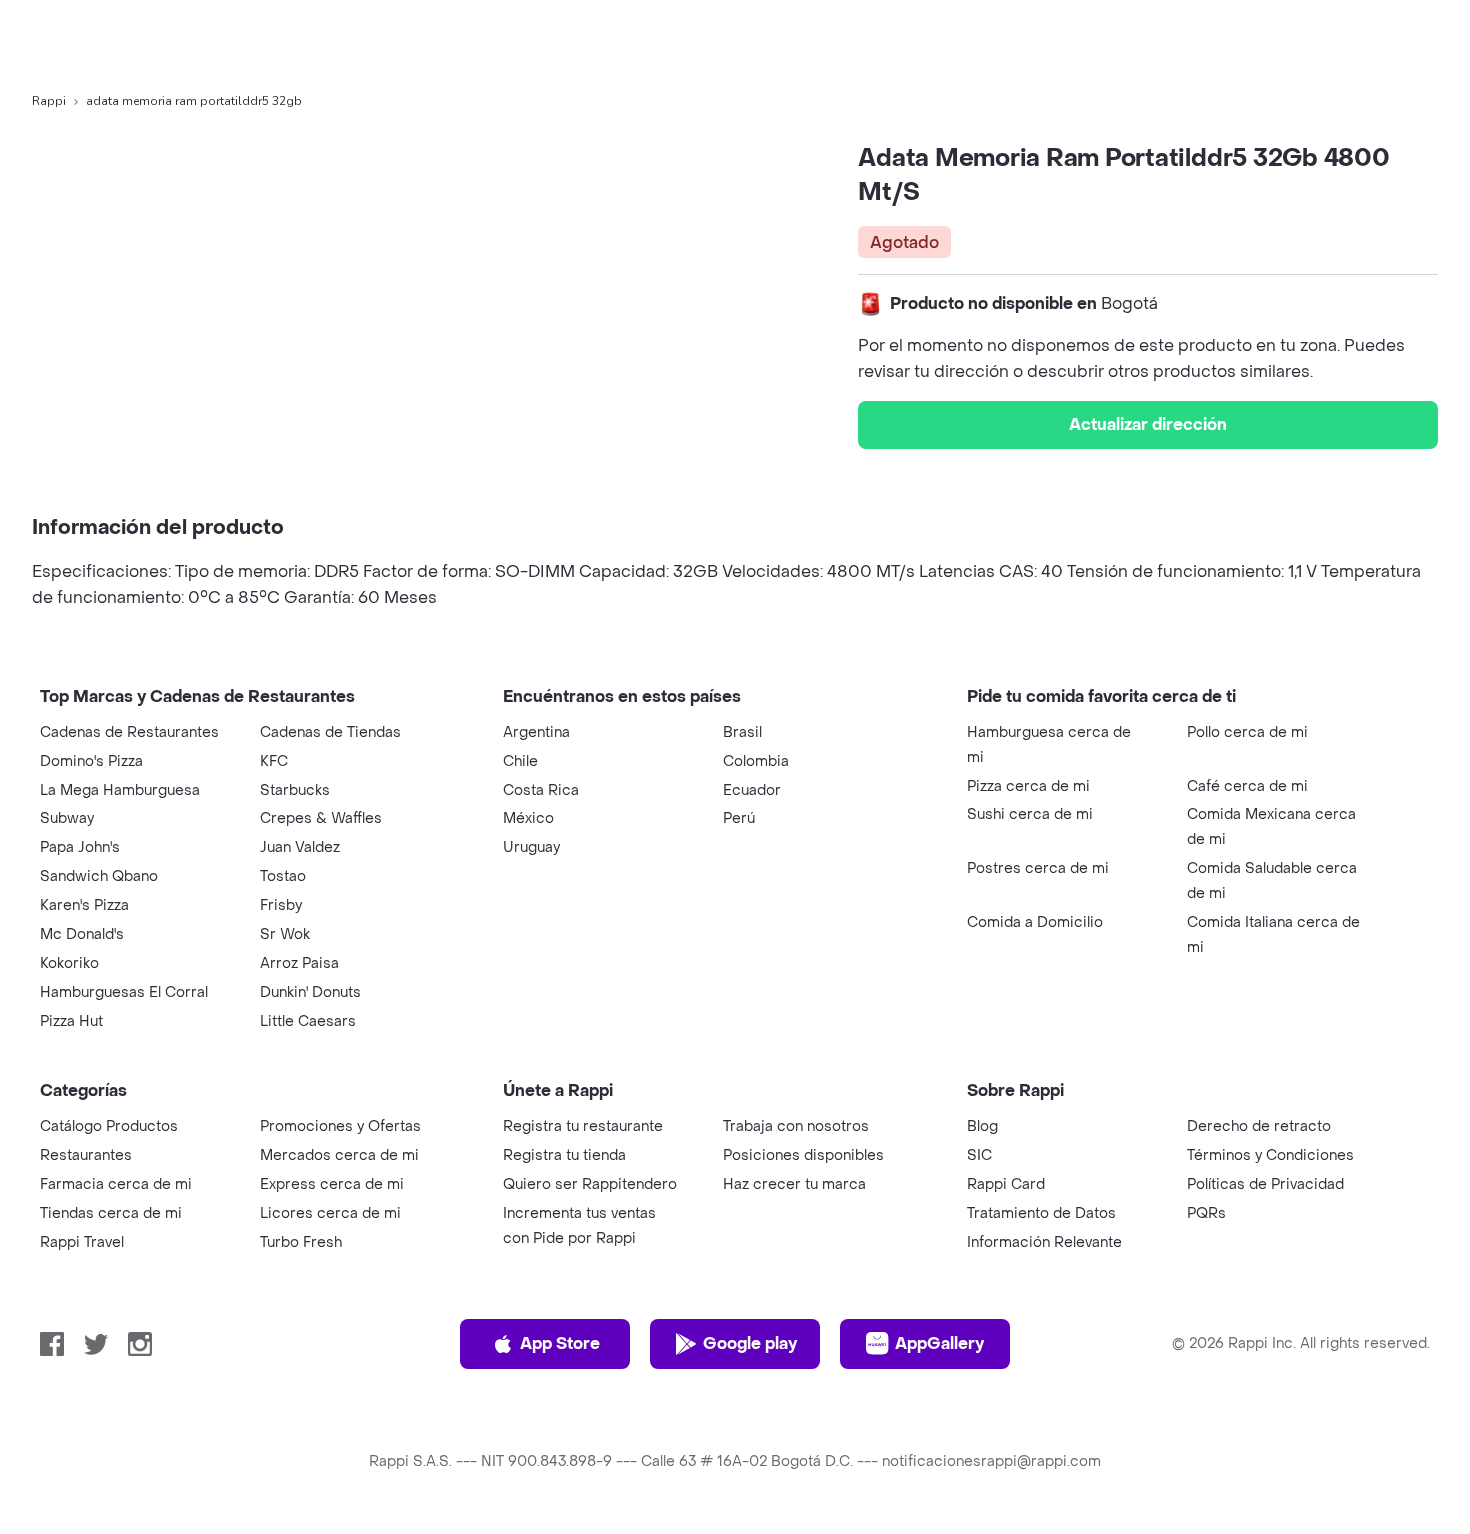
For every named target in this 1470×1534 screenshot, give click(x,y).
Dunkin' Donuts (310, 992)
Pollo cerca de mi (1247, 732)
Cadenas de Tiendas (330, 732)
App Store (560, 1343)
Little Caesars (308, 1021)
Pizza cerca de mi (1028, 786)
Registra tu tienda (564, 1155)
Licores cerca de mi (330, 1213)
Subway (67, 818)
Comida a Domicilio (1035, 922)
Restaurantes (86, 1155)
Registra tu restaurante (583, 1126)
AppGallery (939, 1343)
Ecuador (752, 790)
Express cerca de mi (332, 1184)
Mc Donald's (82, 934)
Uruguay (531, 847)
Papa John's (80, 847)
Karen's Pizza (84, 905)
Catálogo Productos (109, 1126)
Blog (982, 1126)
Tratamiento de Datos (1041, 1213)
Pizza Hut (71, 1021)
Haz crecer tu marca (794, 1184)
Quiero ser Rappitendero (590, 1184)
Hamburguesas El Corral (124, 992)
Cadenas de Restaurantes (129, 732)
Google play (750, 1343)
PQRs (1206, 1213)
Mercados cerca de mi (339, 1155)
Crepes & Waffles (321, 818)
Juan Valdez (300, 847)
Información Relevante (1044, 1242)
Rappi (49, 101)
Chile (520, 761)
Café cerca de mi (1247, 786)
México (528, 818)
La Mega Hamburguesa (120, 790)
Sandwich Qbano (99, 876)
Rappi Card (1006, 1184)
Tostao (283, 876)
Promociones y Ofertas (340, 1126)
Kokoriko (69, 963)
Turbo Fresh (301, 1242)
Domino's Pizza (91, 761)
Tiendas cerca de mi (111, 1213)
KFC (274, 761)
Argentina (536, 732)
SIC (979, 1155)
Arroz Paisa (299, 963)
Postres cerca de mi (1038, 868)
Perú (739, 818)
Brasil (742, 732)
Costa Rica (541, 790)
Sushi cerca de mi (1030, 814)
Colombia (756, 761)
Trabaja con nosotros (796, 1126)
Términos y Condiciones (1270, 1155)
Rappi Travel (82, 1242)
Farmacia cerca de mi (116, 1184)
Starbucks (295, 790)
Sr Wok (285, 934)
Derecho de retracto (1259, 1126)
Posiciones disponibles (803, 1155)
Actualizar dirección (1148, 424)
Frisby (281, 905)
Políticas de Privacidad (1265, 1184)
